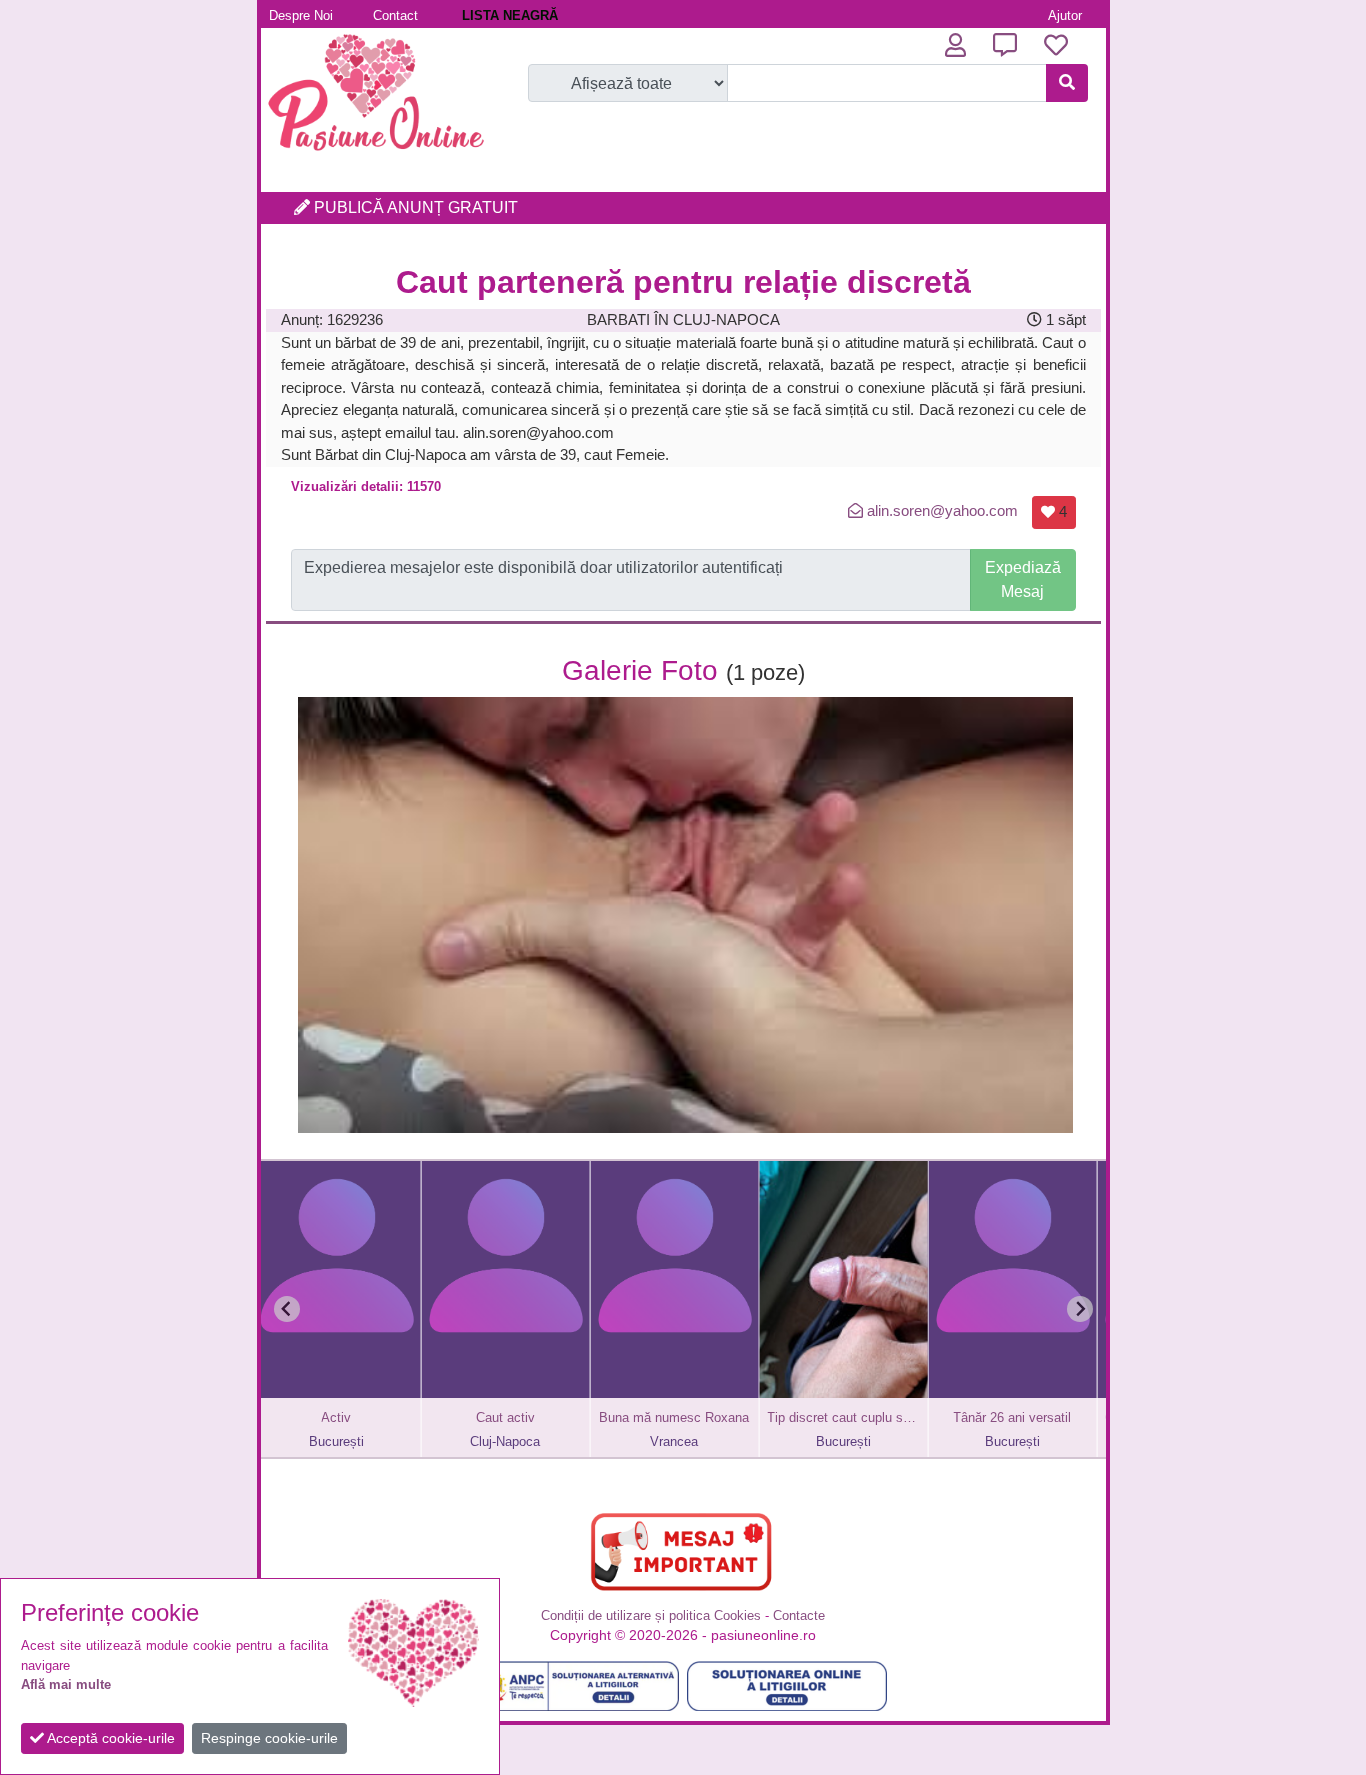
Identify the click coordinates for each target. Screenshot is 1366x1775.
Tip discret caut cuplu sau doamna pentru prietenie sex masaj (730, 1417)
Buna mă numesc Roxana (561, 1417)
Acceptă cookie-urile (109, 1738)
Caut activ (392, 1417)
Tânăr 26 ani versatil (899, 1417)
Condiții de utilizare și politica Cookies (651, 1615)
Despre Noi (301, 15)
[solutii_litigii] (787, 1686)
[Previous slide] (287, 1309)
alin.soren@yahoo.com (942, 510)
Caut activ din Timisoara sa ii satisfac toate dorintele (1068, 1417)
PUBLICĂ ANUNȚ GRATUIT (414, 207)
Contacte (799, 1615)
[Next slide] (1080, 1309)
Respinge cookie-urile (269, 1738)
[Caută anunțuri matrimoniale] (1067, 83)
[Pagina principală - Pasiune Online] (376, 154)
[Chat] (1005, 45)
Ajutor (1065, 15)
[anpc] (579, 1686)
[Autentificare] (955, 45)
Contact (395, 15)
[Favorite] (1056, 45)
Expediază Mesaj (1023, 579)
